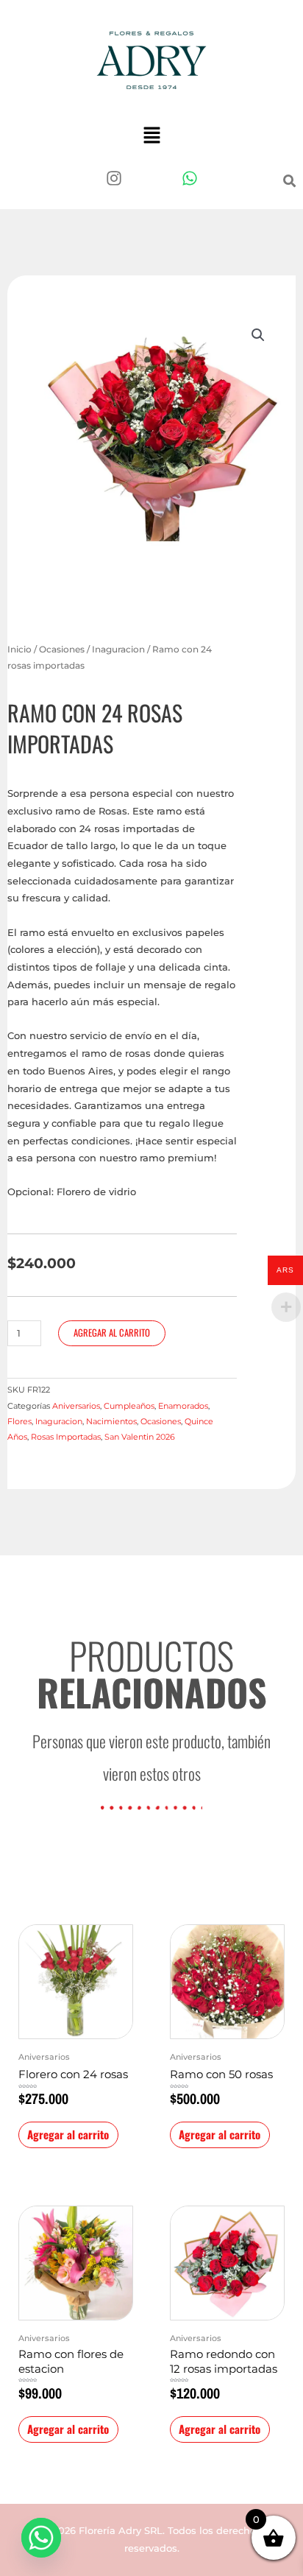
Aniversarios (76, 1406)
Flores (19, 1421)
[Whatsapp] (41, 2538)
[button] (151, 136)
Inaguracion (118, 650)
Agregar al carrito (112, 1333)
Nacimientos (111, 1421)
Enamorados (183, 1406)
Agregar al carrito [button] (68, 2134)
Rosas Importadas (66, 1437)
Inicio (19, 650)
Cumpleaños (129, 1406)
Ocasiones (62, 650)
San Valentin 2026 (140, 1437)
